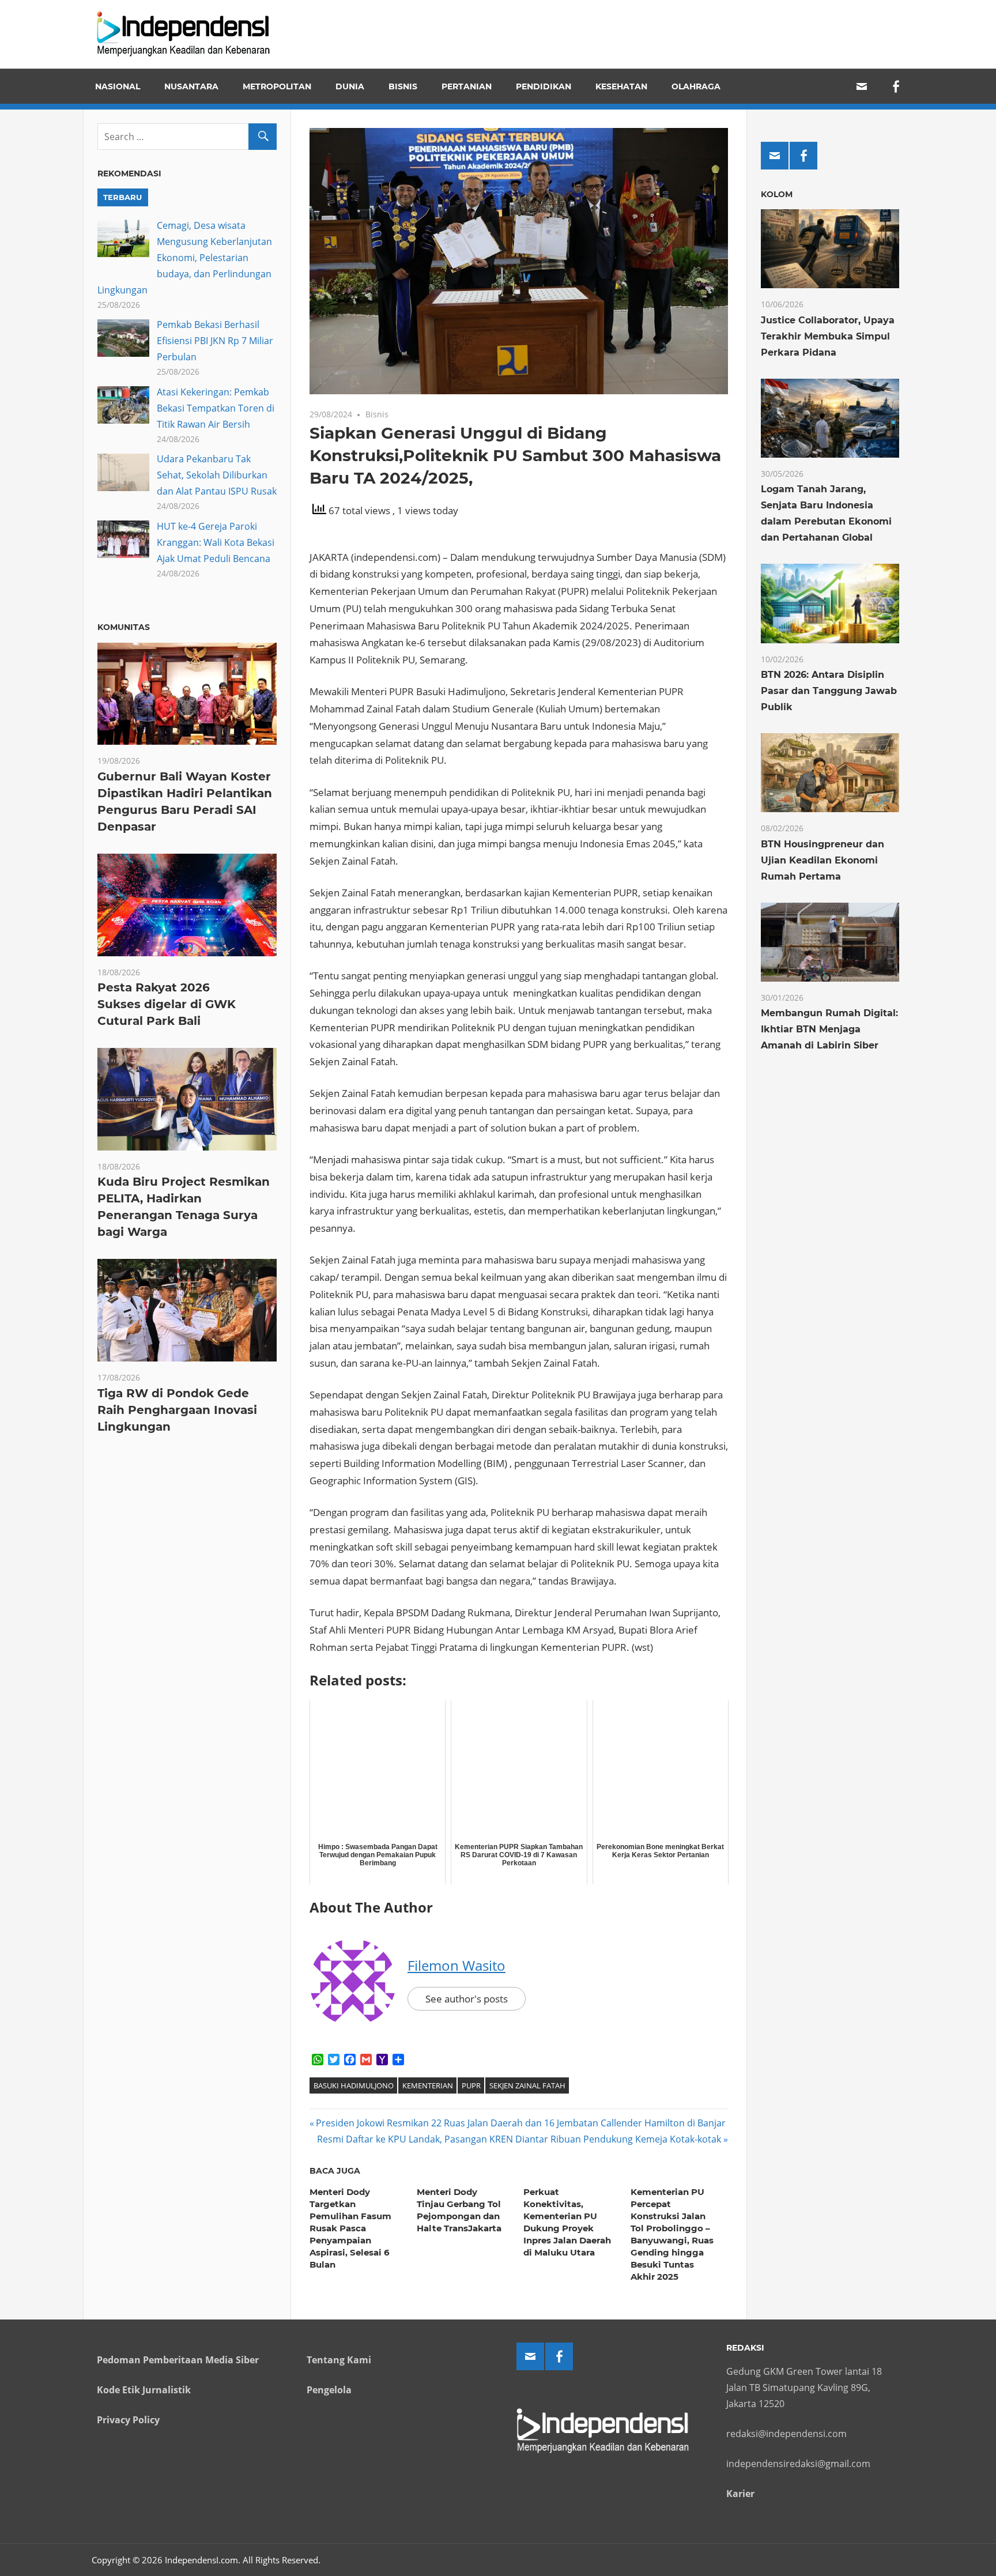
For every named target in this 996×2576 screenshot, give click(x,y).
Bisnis (403, 86)
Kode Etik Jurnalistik (144, 2390)
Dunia (350, 86)
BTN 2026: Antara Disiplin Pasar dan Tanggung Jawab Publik (829, 691)
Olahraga (696, 86)
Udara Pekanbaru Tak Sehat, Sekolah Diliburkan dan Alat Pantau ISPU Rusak (217, 475)
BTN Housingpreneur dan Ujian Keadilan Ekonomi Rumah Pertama (823, 860)
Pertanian (467, 86)
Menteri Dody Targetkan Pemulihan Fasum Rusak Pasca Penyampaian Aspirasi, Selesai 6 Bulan (350, 2228)
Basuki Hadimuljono (354, 2085)
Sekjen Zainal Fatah (527, 2085)
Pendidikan (544, 86)
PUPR (471, 2085)
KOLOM (777, 194)
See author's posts (467, 1999)
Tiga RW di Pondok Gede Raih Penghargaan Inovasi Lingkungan (177, 1410)
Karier (740, 2494)
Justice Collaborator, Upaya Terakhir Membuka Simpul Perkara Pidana (828, 336)
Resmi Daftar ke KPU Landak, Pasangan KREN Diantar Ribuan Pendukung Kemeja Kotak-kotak (519, 2139)
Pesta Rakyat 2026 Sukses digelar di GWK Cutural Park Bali (167, 1004)
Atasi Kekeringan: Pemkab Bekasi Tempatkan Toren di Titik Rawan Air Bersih (216, 408)
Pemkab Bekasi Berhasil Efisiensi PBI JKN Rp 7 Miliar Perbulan (215, 341)
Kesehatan (621, 86)
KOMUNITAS (124, 627)
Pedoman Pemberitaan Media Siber (178, 2360)
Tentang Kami (339, 2360)
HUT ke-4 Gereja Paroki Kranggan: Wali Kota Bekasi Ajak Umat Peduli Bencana (216, 542)
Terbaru (122, 197)
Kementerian (428, 2085)
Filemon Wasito (456, 1965)
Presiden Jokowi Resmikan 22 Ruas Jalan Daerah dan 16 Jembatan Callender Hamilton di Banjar (520, 2123)
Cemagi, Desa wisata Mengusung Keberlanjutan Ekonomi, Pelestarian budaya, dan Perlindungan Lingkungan (185, 258)
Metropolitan (277, 86)
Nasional (118, 86)
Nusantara (191, 86)
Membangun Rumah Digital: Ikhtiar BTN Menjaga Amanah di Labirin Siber (829, 1029)
